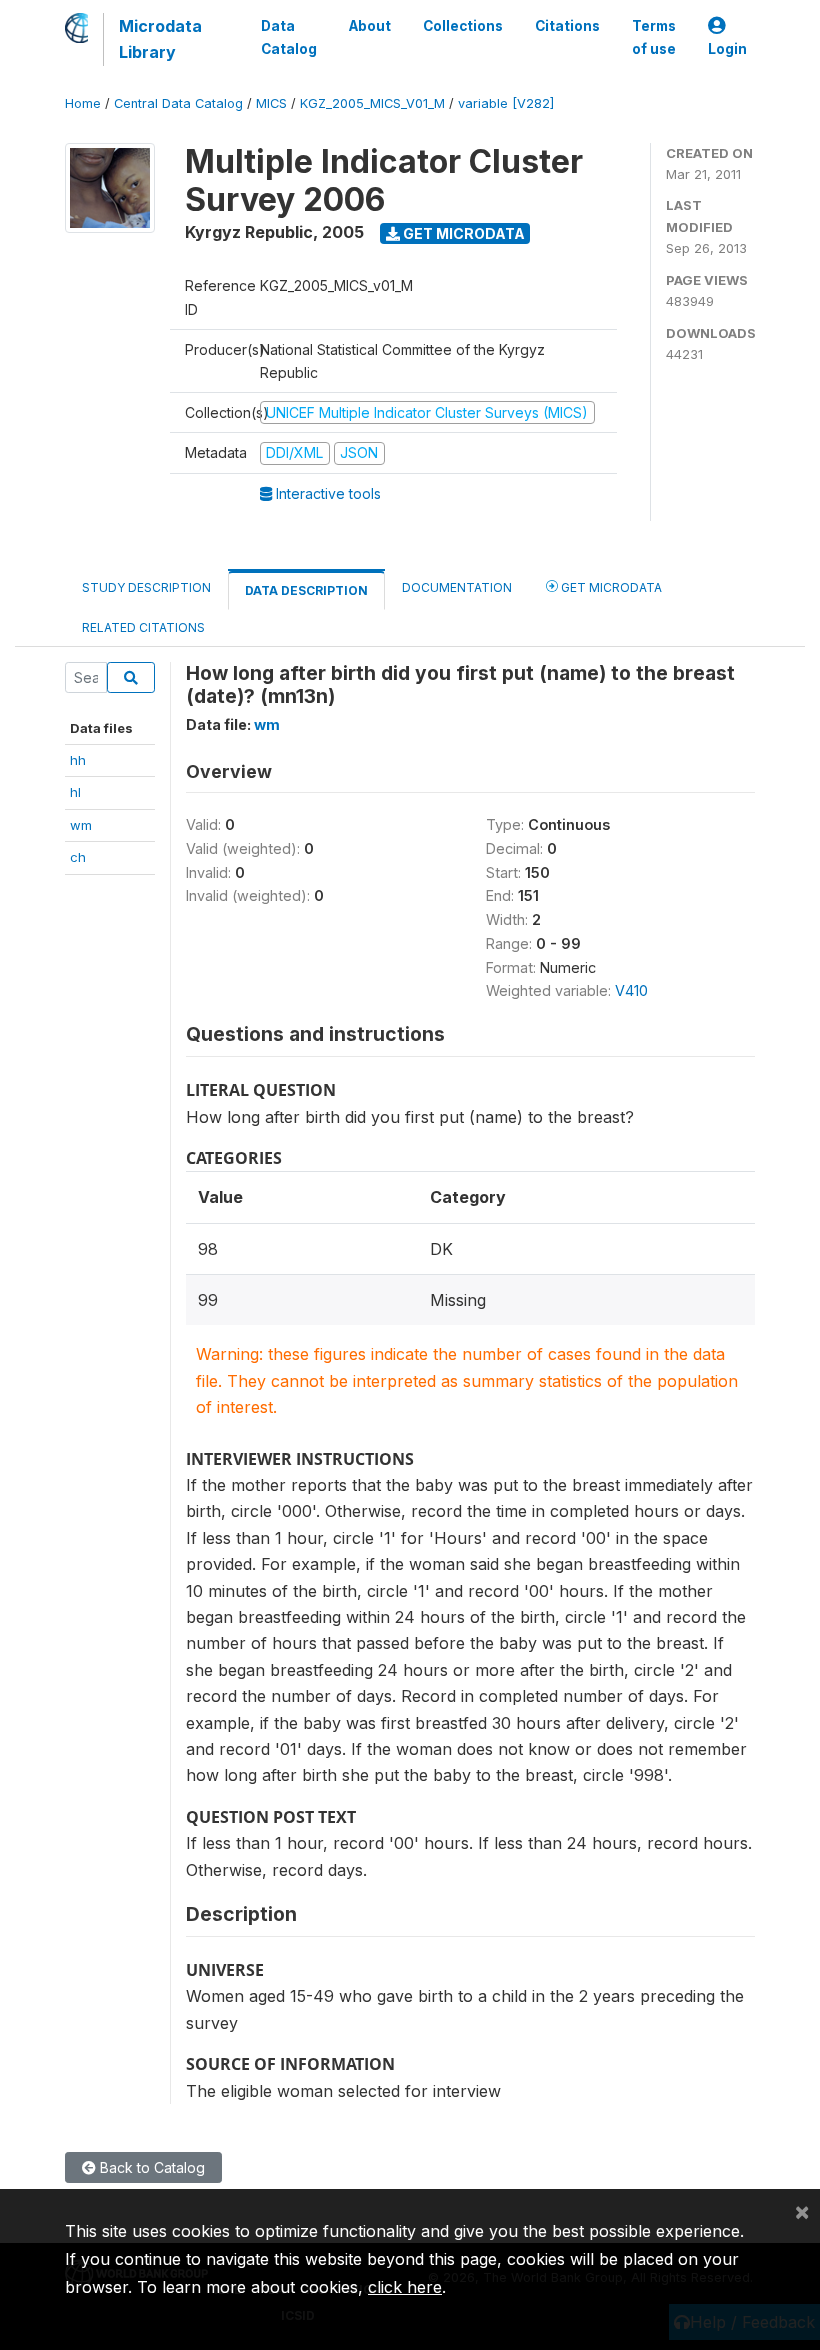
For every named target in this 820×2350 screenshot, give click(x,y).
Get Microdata (462, 233)
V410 (631, 990)
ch (78, 857)
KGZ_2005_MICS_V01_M (372, 103)
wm (81, 825)
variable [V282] (506, 103)
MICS (271, 103)
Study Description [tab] (146, 587)
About (370, 26)
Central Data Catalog (178, 103)
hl (75, 792)
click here (405, 2287)
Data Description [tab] (306, 590)
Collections (463, 26)
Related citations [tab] (143, 627)
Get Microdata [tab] (610, 587)
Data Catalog (289, 37)
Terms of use (654, 37)
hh (78, 760)
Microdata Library (160, 39)
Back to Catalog (150, 2167)
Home (83, 103)
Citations (567, 26)
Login (727, 49)
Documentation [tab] (457, 587)
